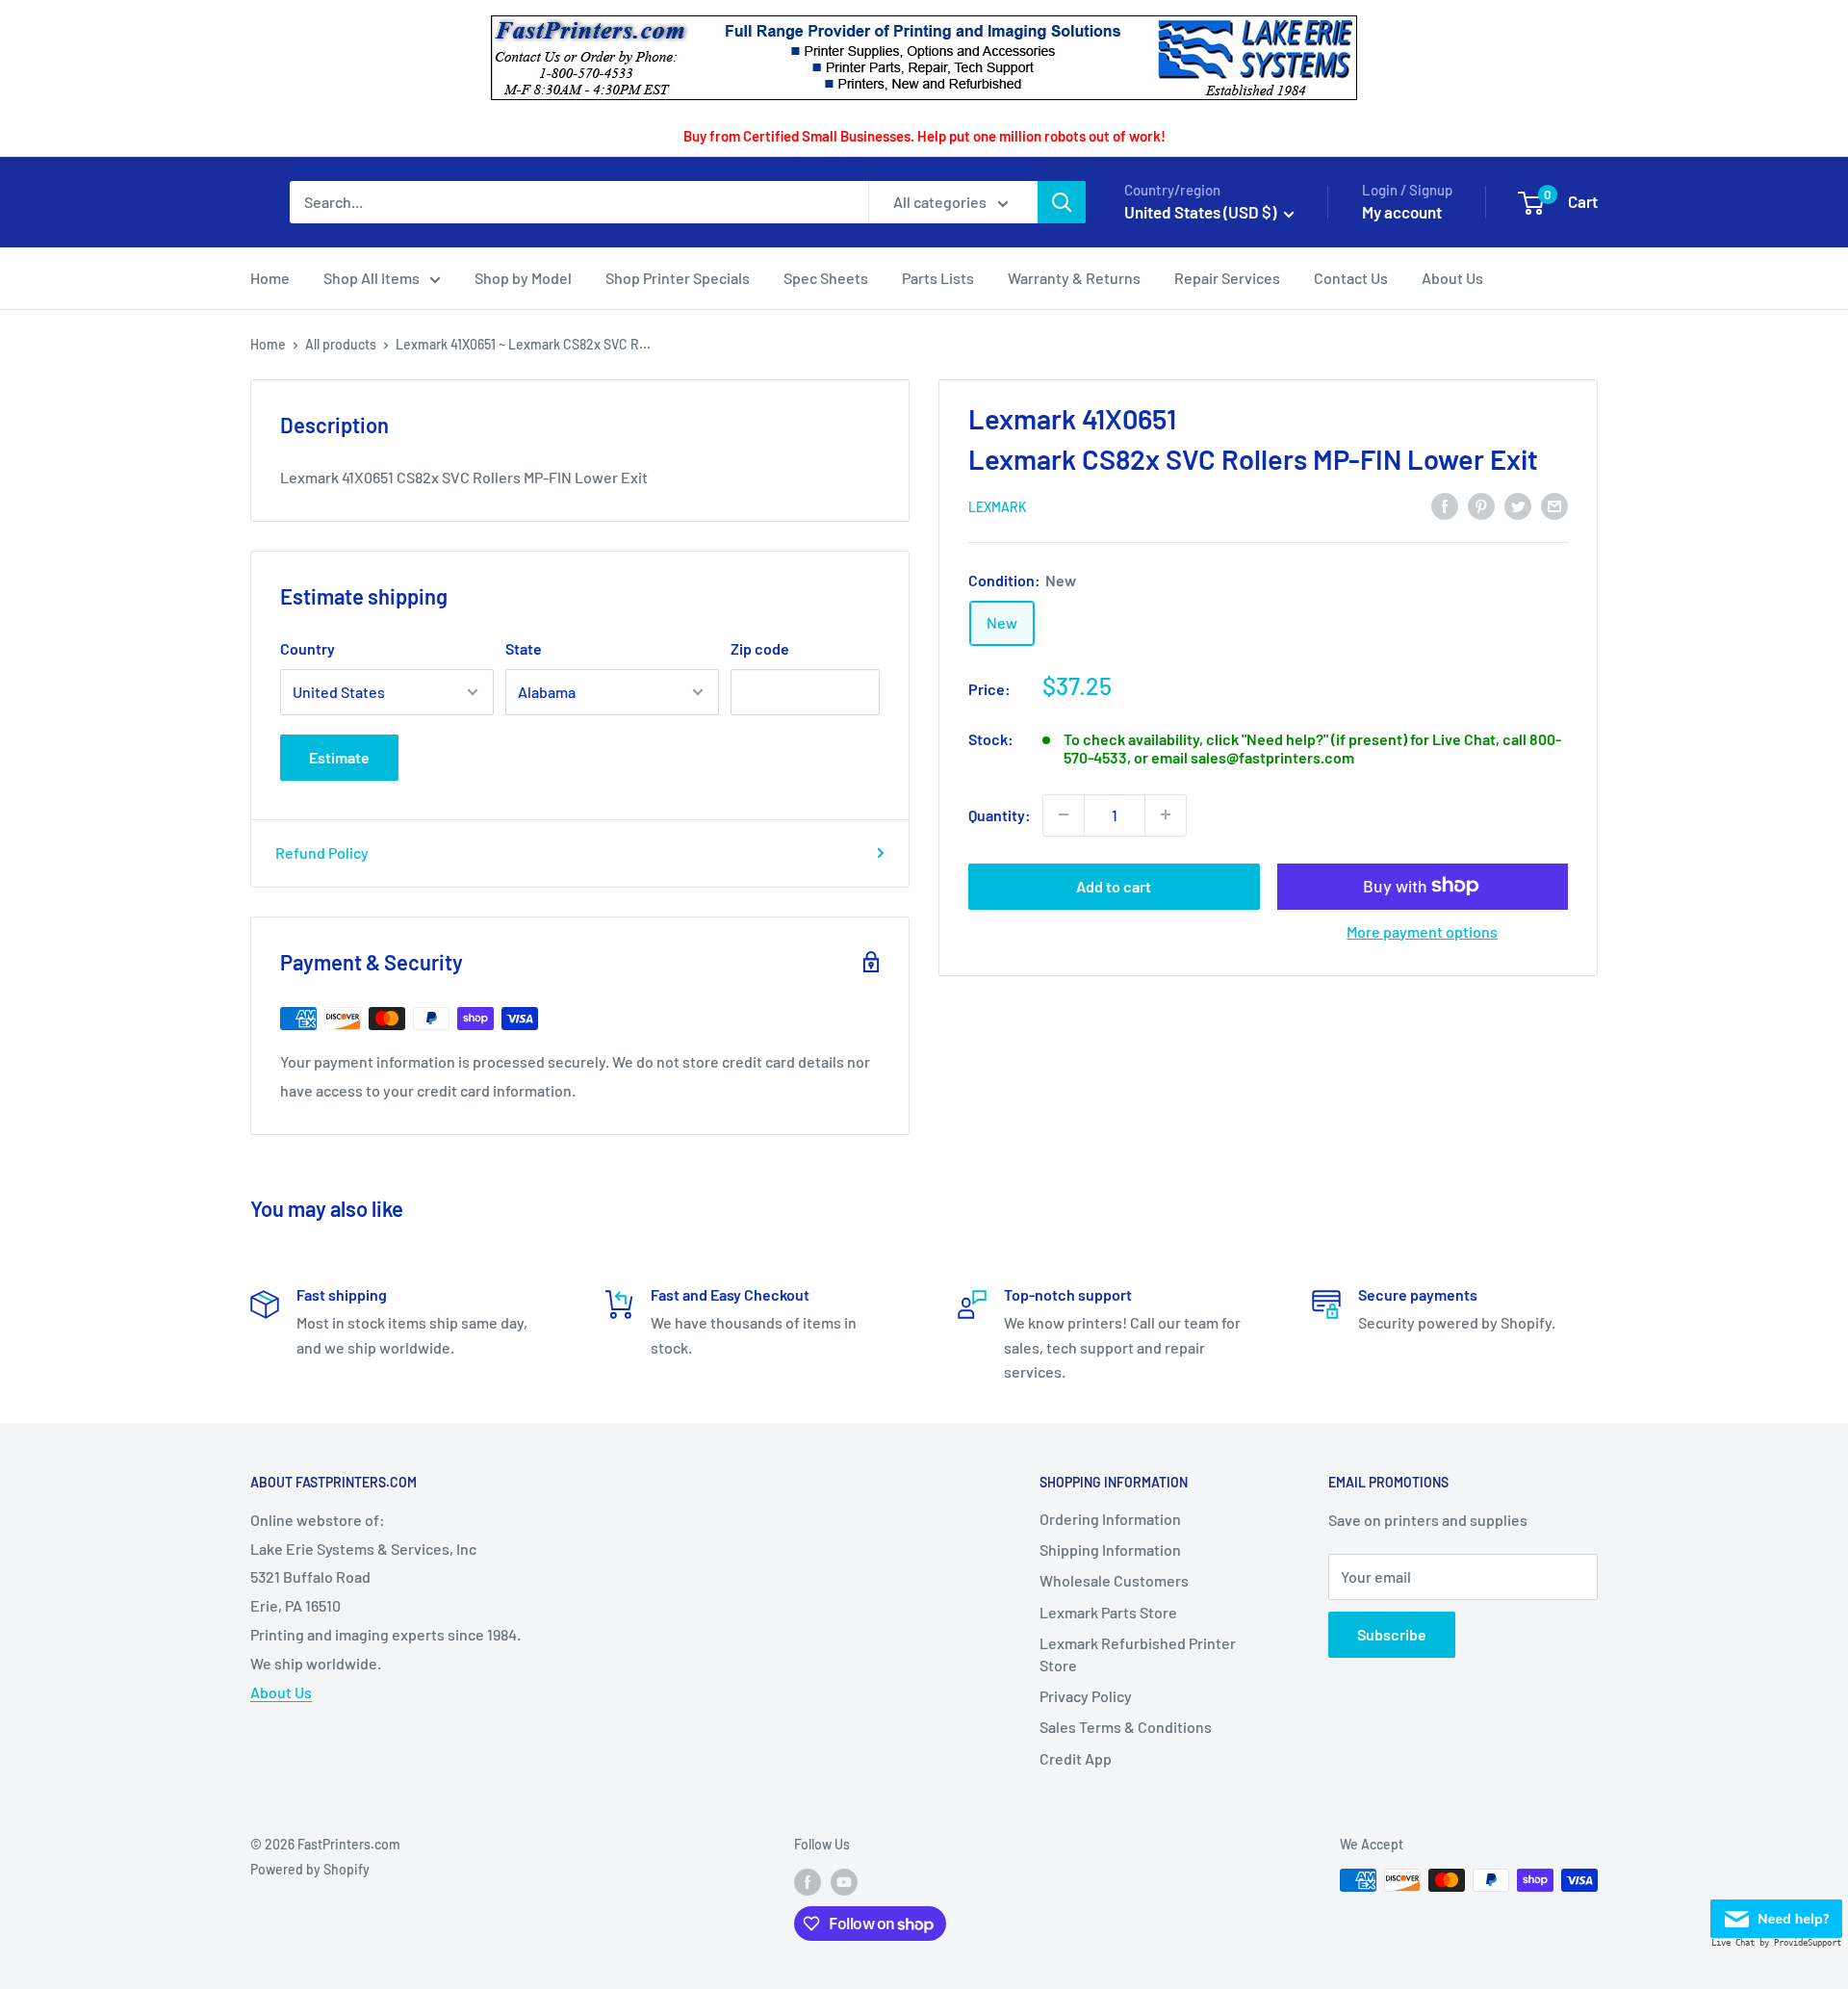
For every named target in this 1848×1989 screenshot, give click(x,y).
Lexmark (998, 507)
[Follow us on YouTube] (844, 1882)
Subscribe (1392, 1634)
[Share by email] (1554, 505)
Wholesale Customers (1114, 1580)
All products (341, 344)
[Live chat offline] (1776, 1913)
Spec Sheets (826, 278)
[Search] (1062, 202)
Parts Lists (938, 278)
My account (1402, 212)
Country (308, 648)
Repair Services (1227, 278)
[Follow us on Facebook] (808, 1882)
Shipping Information (1110, 1550)
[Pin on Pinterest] (1481, 505)
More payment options (1422, 930)
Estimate (339, 757)
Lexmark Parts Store (1108, 1612)
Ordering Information (1110, 1519)
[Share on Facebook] (1445, 505)
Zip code (760, 648)
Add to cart (1114, 885)
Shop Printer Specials (678, 278)
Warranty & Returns (1074, 278)
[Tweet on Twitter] (1518, 505)
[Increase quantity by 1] (1166, 814)
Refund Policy (322, 852)
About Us (1452, 278)
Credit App (1076, 1758)
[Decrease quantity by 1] (1064, 814)
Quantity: (1000, 814)
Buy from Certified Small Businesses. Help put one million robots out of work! (924, 136)
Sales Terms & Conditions (1126, 1727)
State (524, 648)
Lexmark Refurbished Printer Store (1138, 1653)
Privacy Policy (1086, 1696)
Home (270, 278)
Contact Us (1351, 278)
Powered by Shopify (310, 1869)
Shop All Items (372, 278)
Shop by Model (523, 278)
